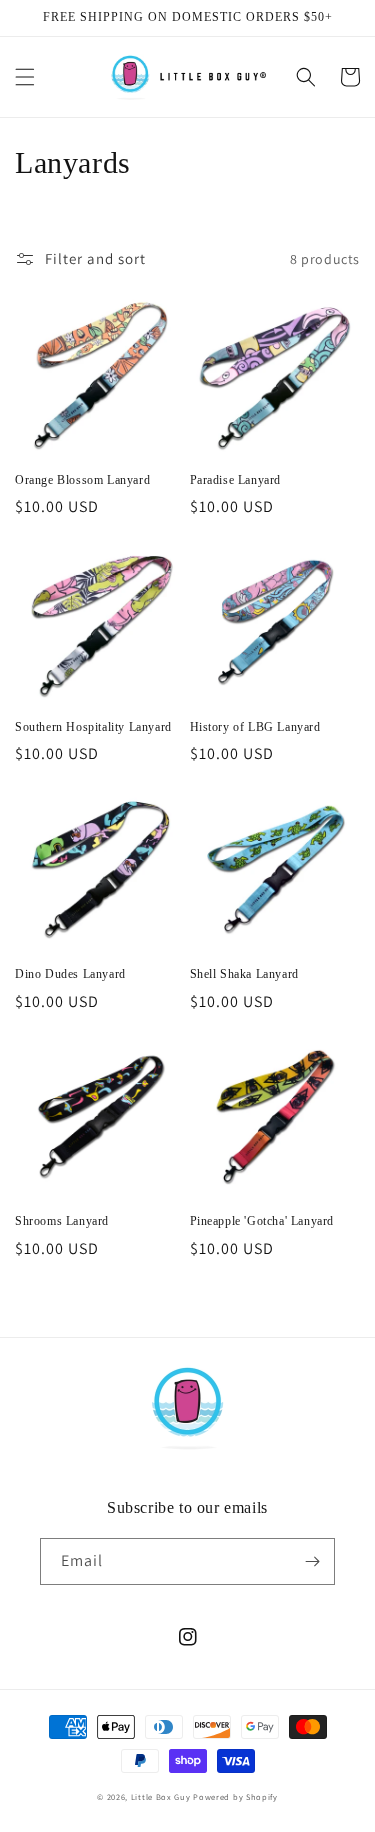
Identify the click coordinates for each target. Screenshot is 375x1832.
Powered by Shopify (235, 1796)
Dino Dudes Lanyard (70, 974)
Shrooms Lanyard (62, 1221)
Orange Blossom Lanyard (82, 480)
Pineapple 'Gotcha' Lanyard (262, 1221)
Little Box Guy (161, 1796)
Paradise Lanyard (236, 480)
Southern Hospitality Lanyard (93, 727)
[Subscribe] (312, 1561)
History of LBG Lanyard (255, 727)
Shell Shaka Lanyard (244, 974)
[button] (25, 77)
